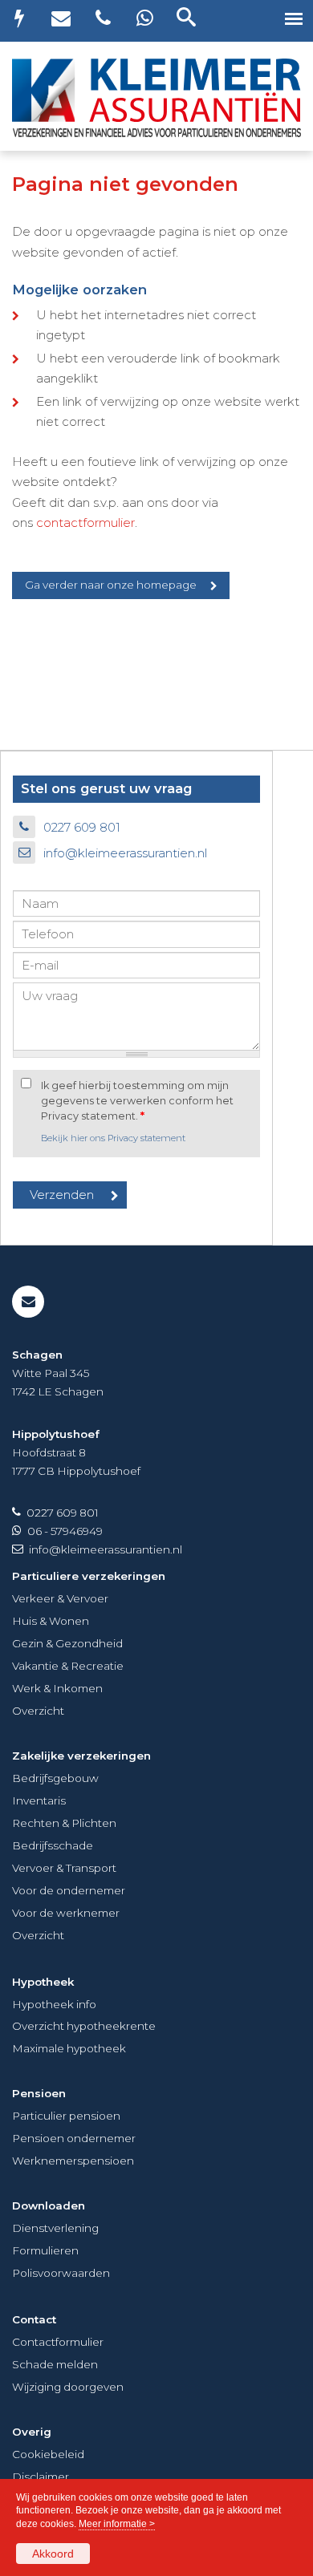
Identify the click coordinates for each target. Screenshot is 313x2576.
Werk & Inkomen (57, 1688)
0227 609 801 (82, 827)
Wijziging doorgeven (68, 2387)
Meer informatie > (117, 2524)
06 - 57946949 (65, 1531)
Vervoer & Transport (64, 1868)
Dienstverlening (55, 2228)
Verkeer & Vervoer (60, 1598)
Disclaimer (41, 2477)
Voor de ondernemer (69, 1890)
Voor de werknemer (66, 1913)
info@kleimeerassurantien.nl (125, 853)
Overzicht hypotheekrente (84, 2026)
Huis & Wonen (51, 1621)
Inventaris (39, 1800)
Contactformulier (58, 2342)
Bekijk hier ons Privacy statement (113, 1138)
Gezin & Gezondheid (67, 1643)
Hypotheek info (54, 2004)
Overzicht (38, 1711)
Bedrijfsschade (53, 1845)
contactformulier (85, 522)
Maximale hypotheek (69, 2048)
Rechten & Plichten (64, 1823)
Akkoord (53, 2554)
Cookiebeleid (48, 2454)
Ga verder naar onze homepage (111, 585)
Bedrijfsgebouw (55, 1778)
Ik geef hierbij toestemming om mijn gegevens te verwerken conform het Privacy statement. (137, 1101)
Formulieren (45, 2250)
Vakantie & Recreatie (68, 1666)
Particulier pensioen (66, 2116)
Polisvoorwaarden (61, 2273)
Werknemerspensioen (73, 2161)
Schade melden (55, 2364)
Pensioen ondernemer (74, 2138)
